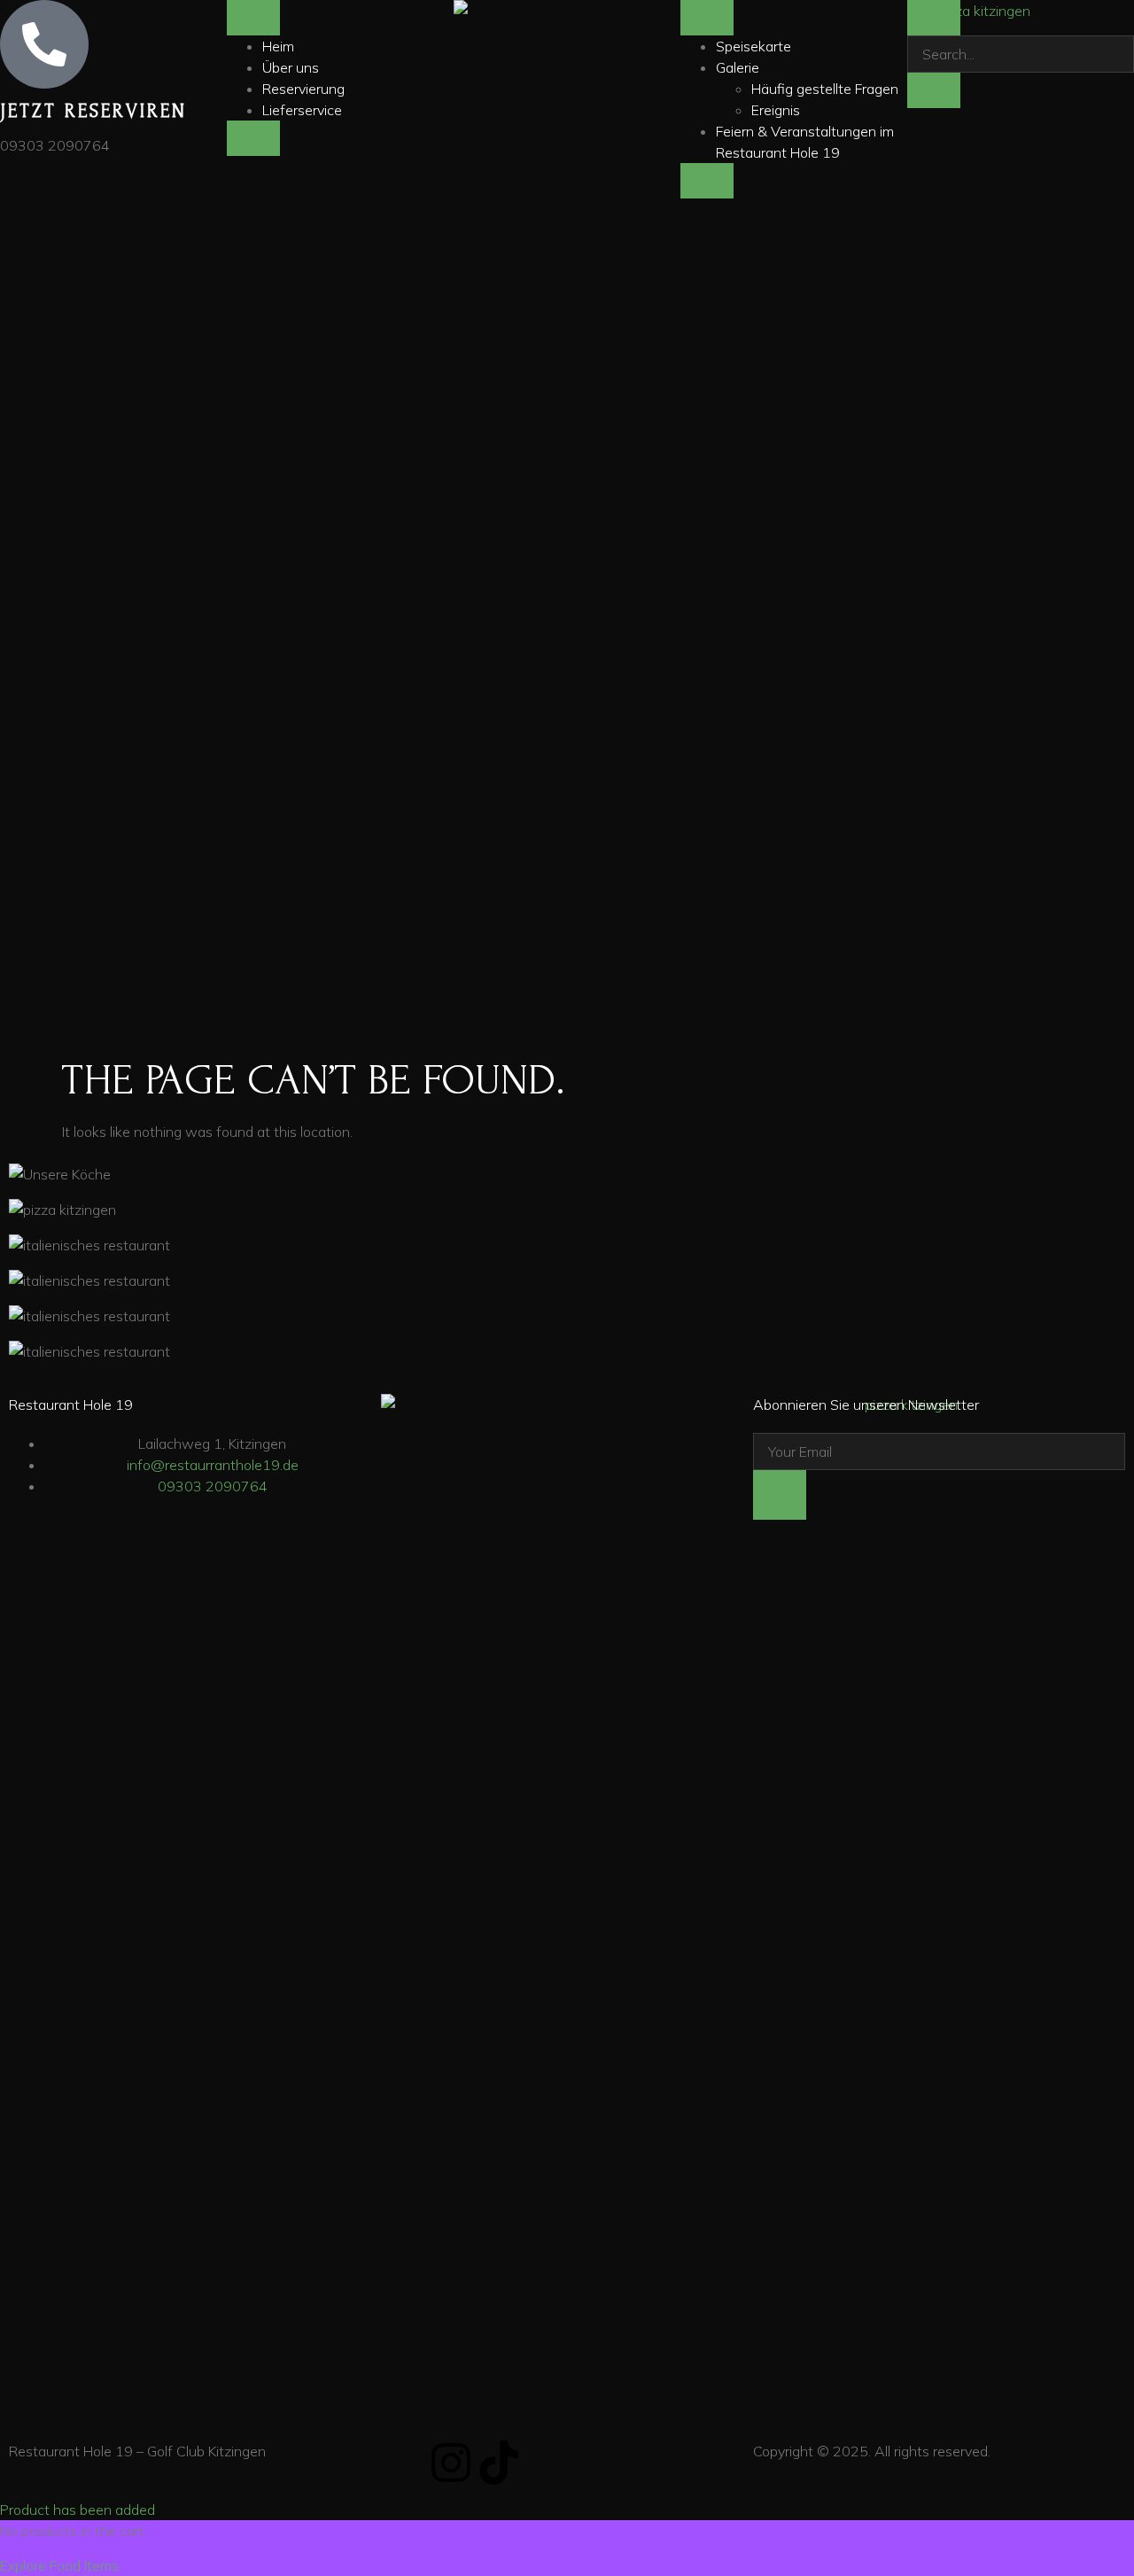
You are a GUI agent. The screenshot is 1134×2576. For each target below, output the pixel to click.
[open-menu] (253, 18)
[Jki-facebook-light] (403, 2463)
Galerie (738, 67)
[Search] (934, 90)
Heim (278, 46)
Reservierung (303, 89)
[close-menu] (253, 138)
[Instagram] (451, 2463)
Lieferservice (302, 110)
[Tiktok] (499, 2463)
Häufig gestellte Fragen (825, 89)
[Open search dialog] (934, 18)
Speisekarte (753, 46)
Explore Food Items (59, 2565)
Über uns (291, 67)
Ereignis (776, 110)
